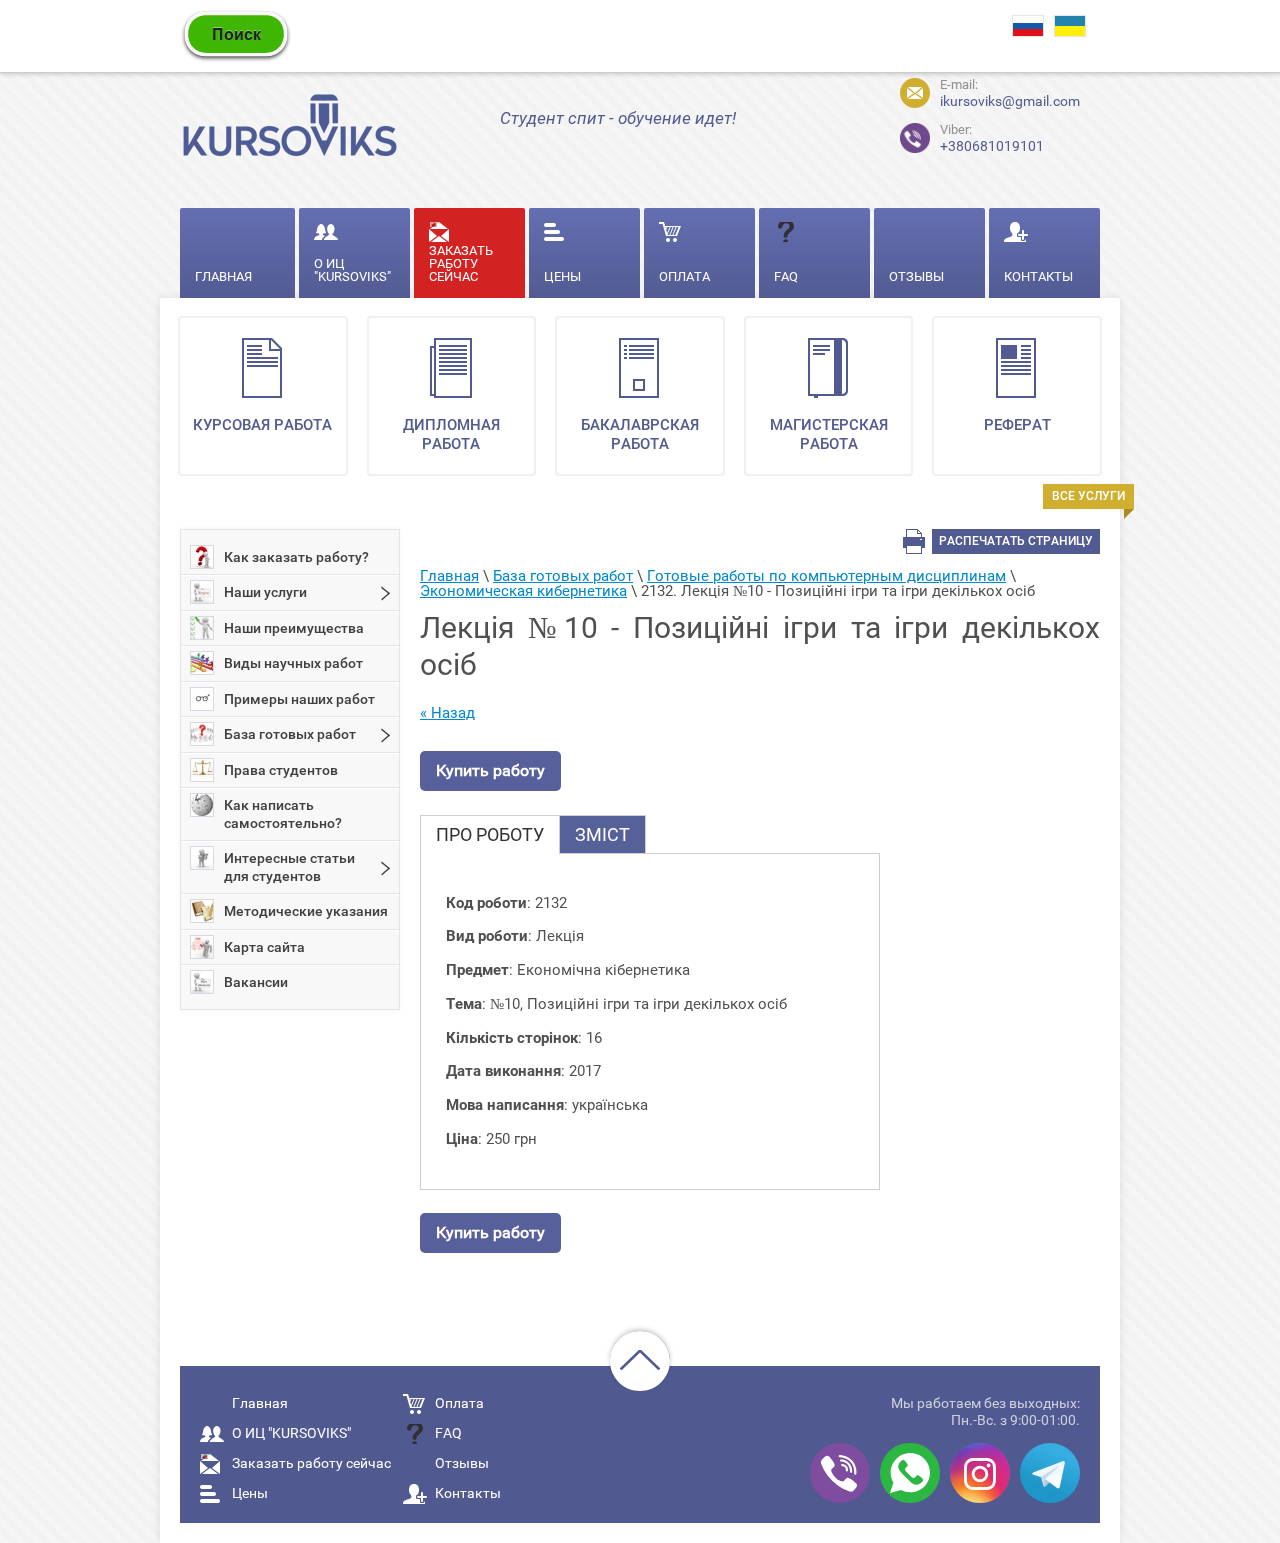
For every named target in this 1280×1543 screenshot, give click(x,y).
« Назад (447, 713)
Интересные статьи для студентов (289, 867)
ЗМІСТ (602, 834)
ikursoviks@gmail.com (1010, 101)
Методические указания (306, 911)
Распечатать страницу (1016, 541)
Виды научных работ (293, 663)
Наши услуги (265, 592)
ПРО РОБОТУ (490, 834)
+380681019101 (975, 135)
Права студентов (281, 770)
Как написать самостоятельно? (283, 814)
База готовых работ (290, 734)
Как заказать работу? (296, 557)
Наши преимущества (294, 628)
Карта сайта (264, 947)
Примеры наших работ (299, 699)
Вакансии (256, 982)
